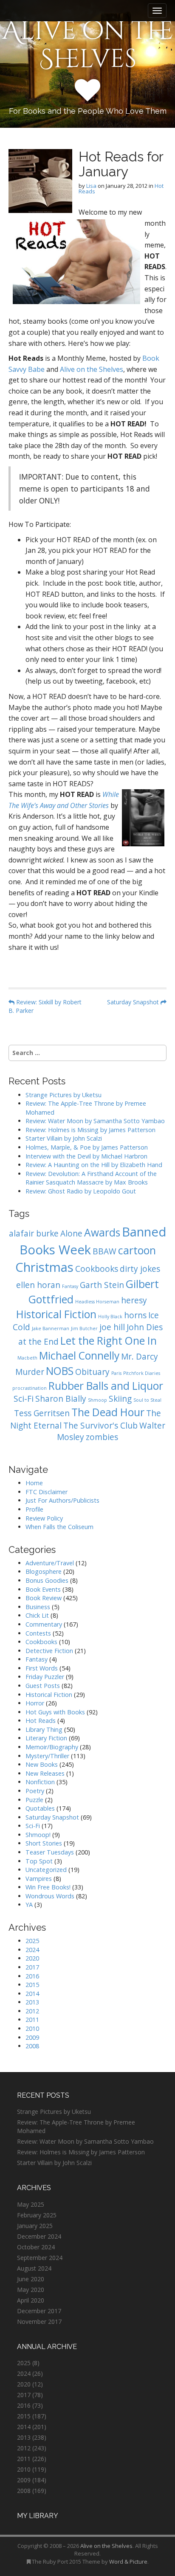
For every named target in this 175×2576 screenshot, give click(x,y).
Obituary (92, 1372)
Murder (30, 1372)
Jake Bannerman (51, 1328)
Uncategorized (46, 1870)
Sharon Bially (61, 1399)
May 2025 (31, 2204)
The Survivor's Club (100, 1426)
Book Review (44, 1598)
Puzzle (34, 1800)
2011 (32, 2020)
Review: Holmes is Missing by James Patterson (90, 1130)
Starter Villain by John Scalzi (64, 1138)
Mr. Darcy (140, 1357)
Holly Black (110, 1317)
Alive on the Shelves (88, 45)
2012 (32, 2011)
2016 (32, 1976)
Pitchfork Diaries (142, 1373)
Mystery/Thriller (47, 1756)
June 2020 (31, 2279)
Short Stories (44, 1843)
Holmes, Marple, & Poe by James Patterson (87, 1147)
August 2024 (34, 2268)
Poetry (35, 1791)
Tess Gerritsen (42, 1413)
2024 (32, 1950)
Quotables (40, 1808)
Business (38, 1607)
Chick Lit (37, 1615)
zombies (102, 1437)
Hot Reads (41, 1721)
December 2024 (39, 2236)
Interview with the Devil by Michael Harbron (86, 1156)
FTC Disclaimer (47, 1492)
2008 (32, 2046)
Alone (71, 1233)
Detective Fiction (49, 1651)
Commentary (44, 1624)
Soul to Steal (147, 1400)
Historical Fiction (56, 1314)
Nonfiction (40, 1782)
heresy (134, 1300)
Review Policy (44, 1518)
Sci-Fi (24, 1399)
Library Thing (44, 1729)
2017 (32, 1967)
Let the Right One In (109, 1341)
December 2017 (39, 2311)
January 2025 (35, 2226)
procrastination (30, 1388)
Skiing (120, 1399)
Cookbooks (97, 1269)
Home (34, 1483)
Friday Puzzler (45, 1677)
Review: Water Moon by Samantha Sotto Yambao (96, 1121)
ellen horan (38, 1285)
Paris (116, 1373)
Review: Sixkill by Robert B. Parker (45, 1006)
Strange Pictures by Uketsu (64, 1095)
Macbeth (27, 1358)
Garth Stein (102, 1285)
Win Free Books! (48, 1887)
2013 (32, 2002)
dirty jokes (140, 1269)
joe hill (112, 1327)
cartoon (137, 1250)
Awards (102, 1232)
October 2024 (36, 2247)
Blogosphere (44, 1571)
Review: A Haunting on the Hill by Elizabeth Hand (94, 1165)
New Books (42, 1764)
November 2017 (39, 2322)
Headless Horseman (97, 1302)
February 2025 (37, 2215)
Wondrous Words (50, 1896)
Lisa (91, 186)
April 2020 (31, 2300)
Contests (38, 1633)
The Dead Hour (108, 1412)
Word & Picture (128, 2562)
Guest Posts (43, 1686)
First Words (42, 1668)
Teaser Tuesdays (50, 1852)
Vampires (39, 1879)
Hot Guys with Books (55, 1712)
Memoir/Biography (52, 1747)
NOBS (60, 1371)
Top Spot (39, 1861)
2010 (32, 2028)
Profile (34, 1509)
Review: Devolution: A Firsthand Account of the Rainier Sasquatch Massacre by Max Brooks (91, 1178)
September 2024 (40, 2258)
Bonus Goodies (47, 1580)
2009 (32, 2037)
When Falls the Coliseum (59, 1527)
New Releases (45, 1773)
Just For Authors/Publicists (62, 1500)
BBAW (104, 1251)
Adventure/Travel (50, 1563)
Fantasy (70, 1286)
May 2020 (31, 2290)
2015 (32, 1985)
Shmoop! (38, 1835)
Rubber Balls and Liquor (106, 1386)
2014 (32, 1994)
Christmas (44, 1267)
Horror (35, 1703)
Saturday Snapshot (134, 1002)
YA (29, 1905)
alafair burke (34, 1233)
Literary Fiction (46, 1738)
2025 (32, 1941)
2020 (32, 1958)
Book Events (43, 1589)
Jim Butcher (84, 1328)
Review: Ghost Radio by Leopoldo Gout (81, 1191)
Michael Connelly (79, 1356)
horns (135, 1315)
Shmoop (97, 1400)
